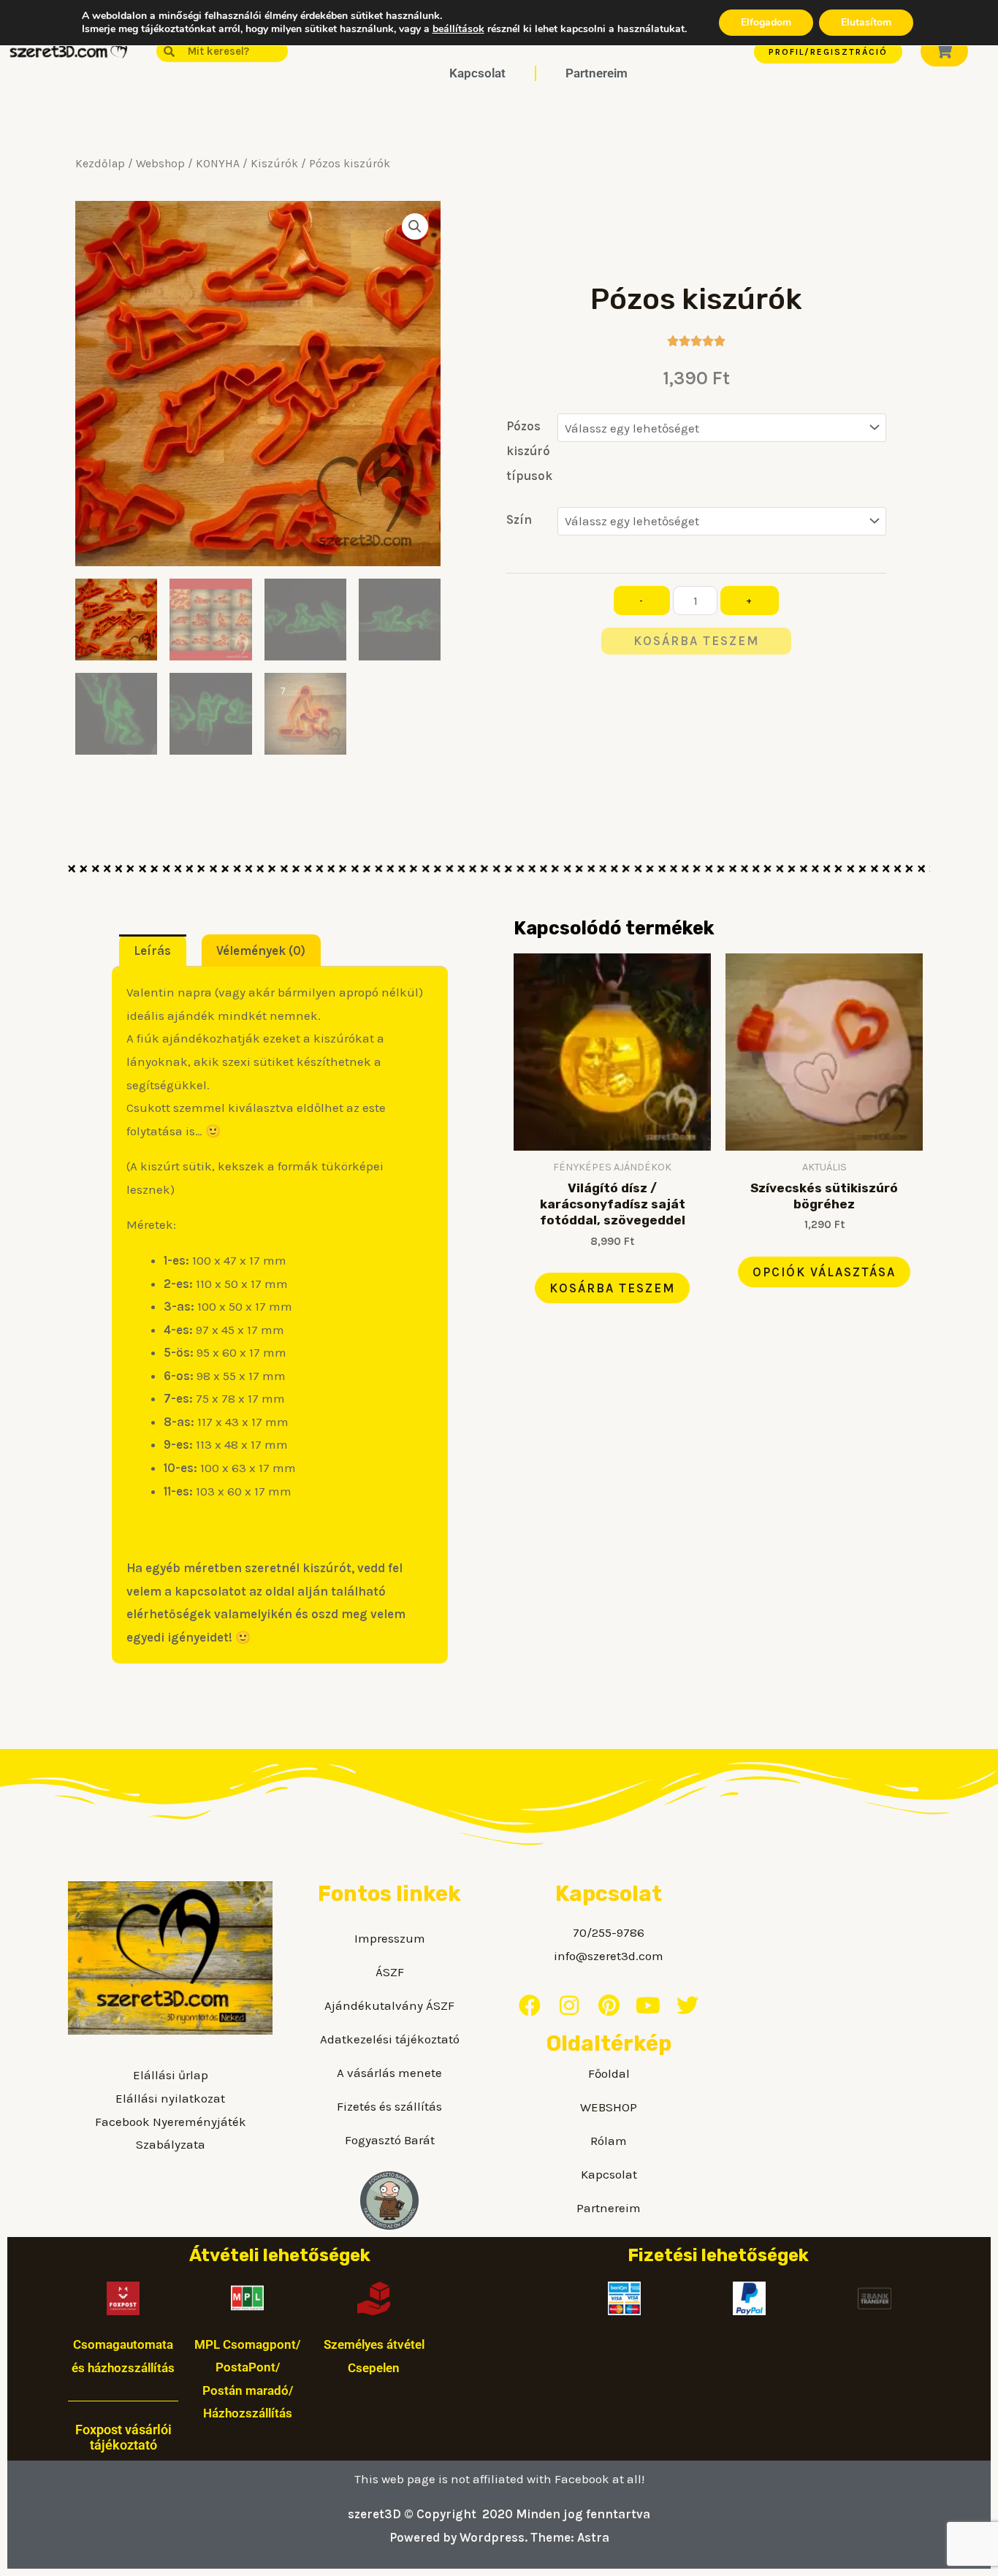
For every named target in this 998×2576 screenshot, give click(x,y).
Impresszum (390, 1938)
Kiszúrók (274, 164)
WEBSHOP (609, 2107)
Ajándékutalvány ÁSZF (389, 2005)
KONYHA (218, 164)
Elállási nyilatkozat (170, 2098)
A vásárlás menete (389, 2073)
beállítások (458, 29)
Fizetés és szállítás (389, 2106)
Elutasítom (866, 22)
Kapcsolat (477, 73)
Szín (519, 519)
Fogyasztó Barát (390, 2140)
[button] (415, 226)
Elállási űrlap (171, 2075)
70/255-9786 (609, 1932)
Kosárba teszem (696, 641)
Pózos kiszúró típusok (529, 451)
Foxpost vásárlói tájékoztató (123, 2438)
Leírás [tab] (152, 950)
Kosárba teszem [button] (612, 1288)
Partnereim (597, 73)
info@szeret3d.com (609, 1956)
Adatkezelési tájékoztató (390, 2039)
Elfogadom (766, 22)
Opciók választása (824, 1272)
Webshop (160, 164)
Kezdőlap (100, 164)
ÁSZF (390, 1972)
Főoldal (609, 2073)
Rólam (609, 2141)
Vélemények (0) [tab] (261, 950)
